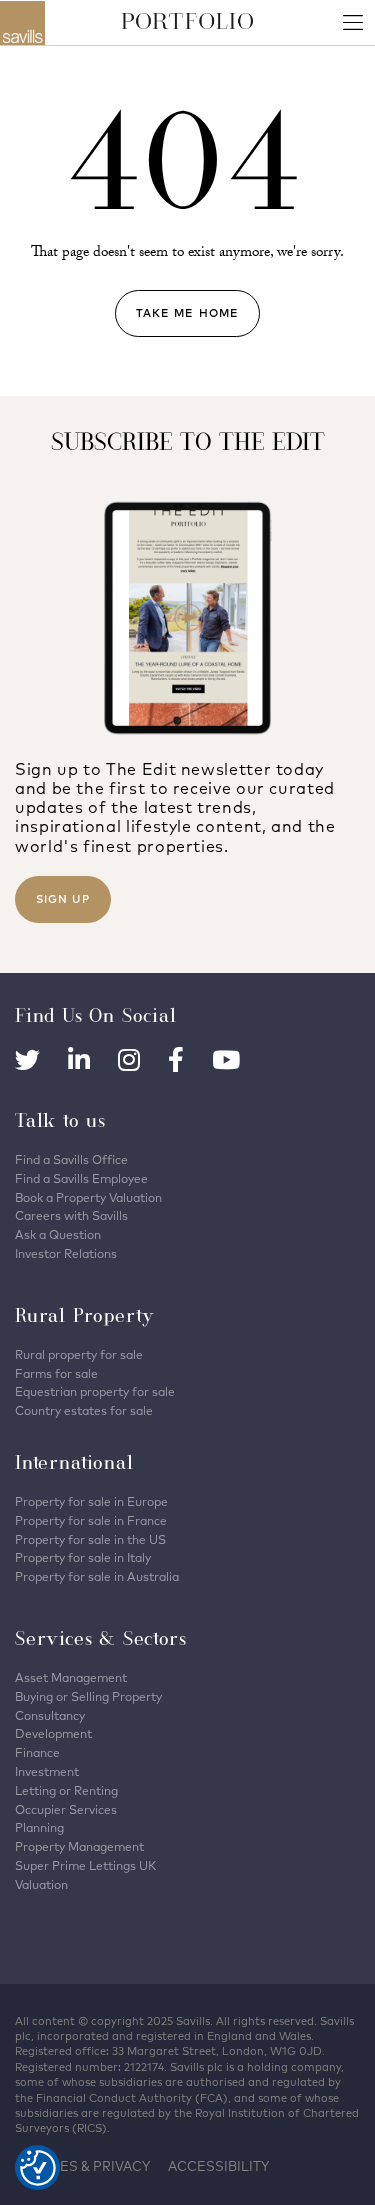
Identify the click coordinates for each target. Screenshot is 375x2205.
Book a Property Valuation (88, 1197)
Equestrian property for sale (95, 1391)
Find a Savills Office (71, 1159)
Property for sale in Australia (97, 1576)
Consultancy (50, 1715)
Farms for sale (56, 1373)
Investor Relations (66, 1253)
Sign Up (63, 899)
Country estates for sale (84, 1410)
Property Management (79, 1846)
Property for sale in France (91, 1520)
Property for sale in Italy (83, 1557)
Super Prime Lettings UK (85, 1865)
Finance (37, 1752)
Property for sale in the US (90, 1539)
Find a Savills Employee (81, 1178)
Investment (47, 1771)
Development (53, 1733)
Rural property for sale (79, 1354)
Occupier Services (66, 1809)
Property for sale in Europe (91, 1501)
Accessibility (218, 2166)
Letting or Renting (66, 1790)
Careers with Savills (71, 1215)
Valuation (41, 1884)
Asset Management (71, 1677)
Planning (39, 1827)
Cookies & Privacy (82, 2166)
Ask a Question (58, 1234)
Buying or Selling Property (88, 1696)
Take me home (187, 313)
